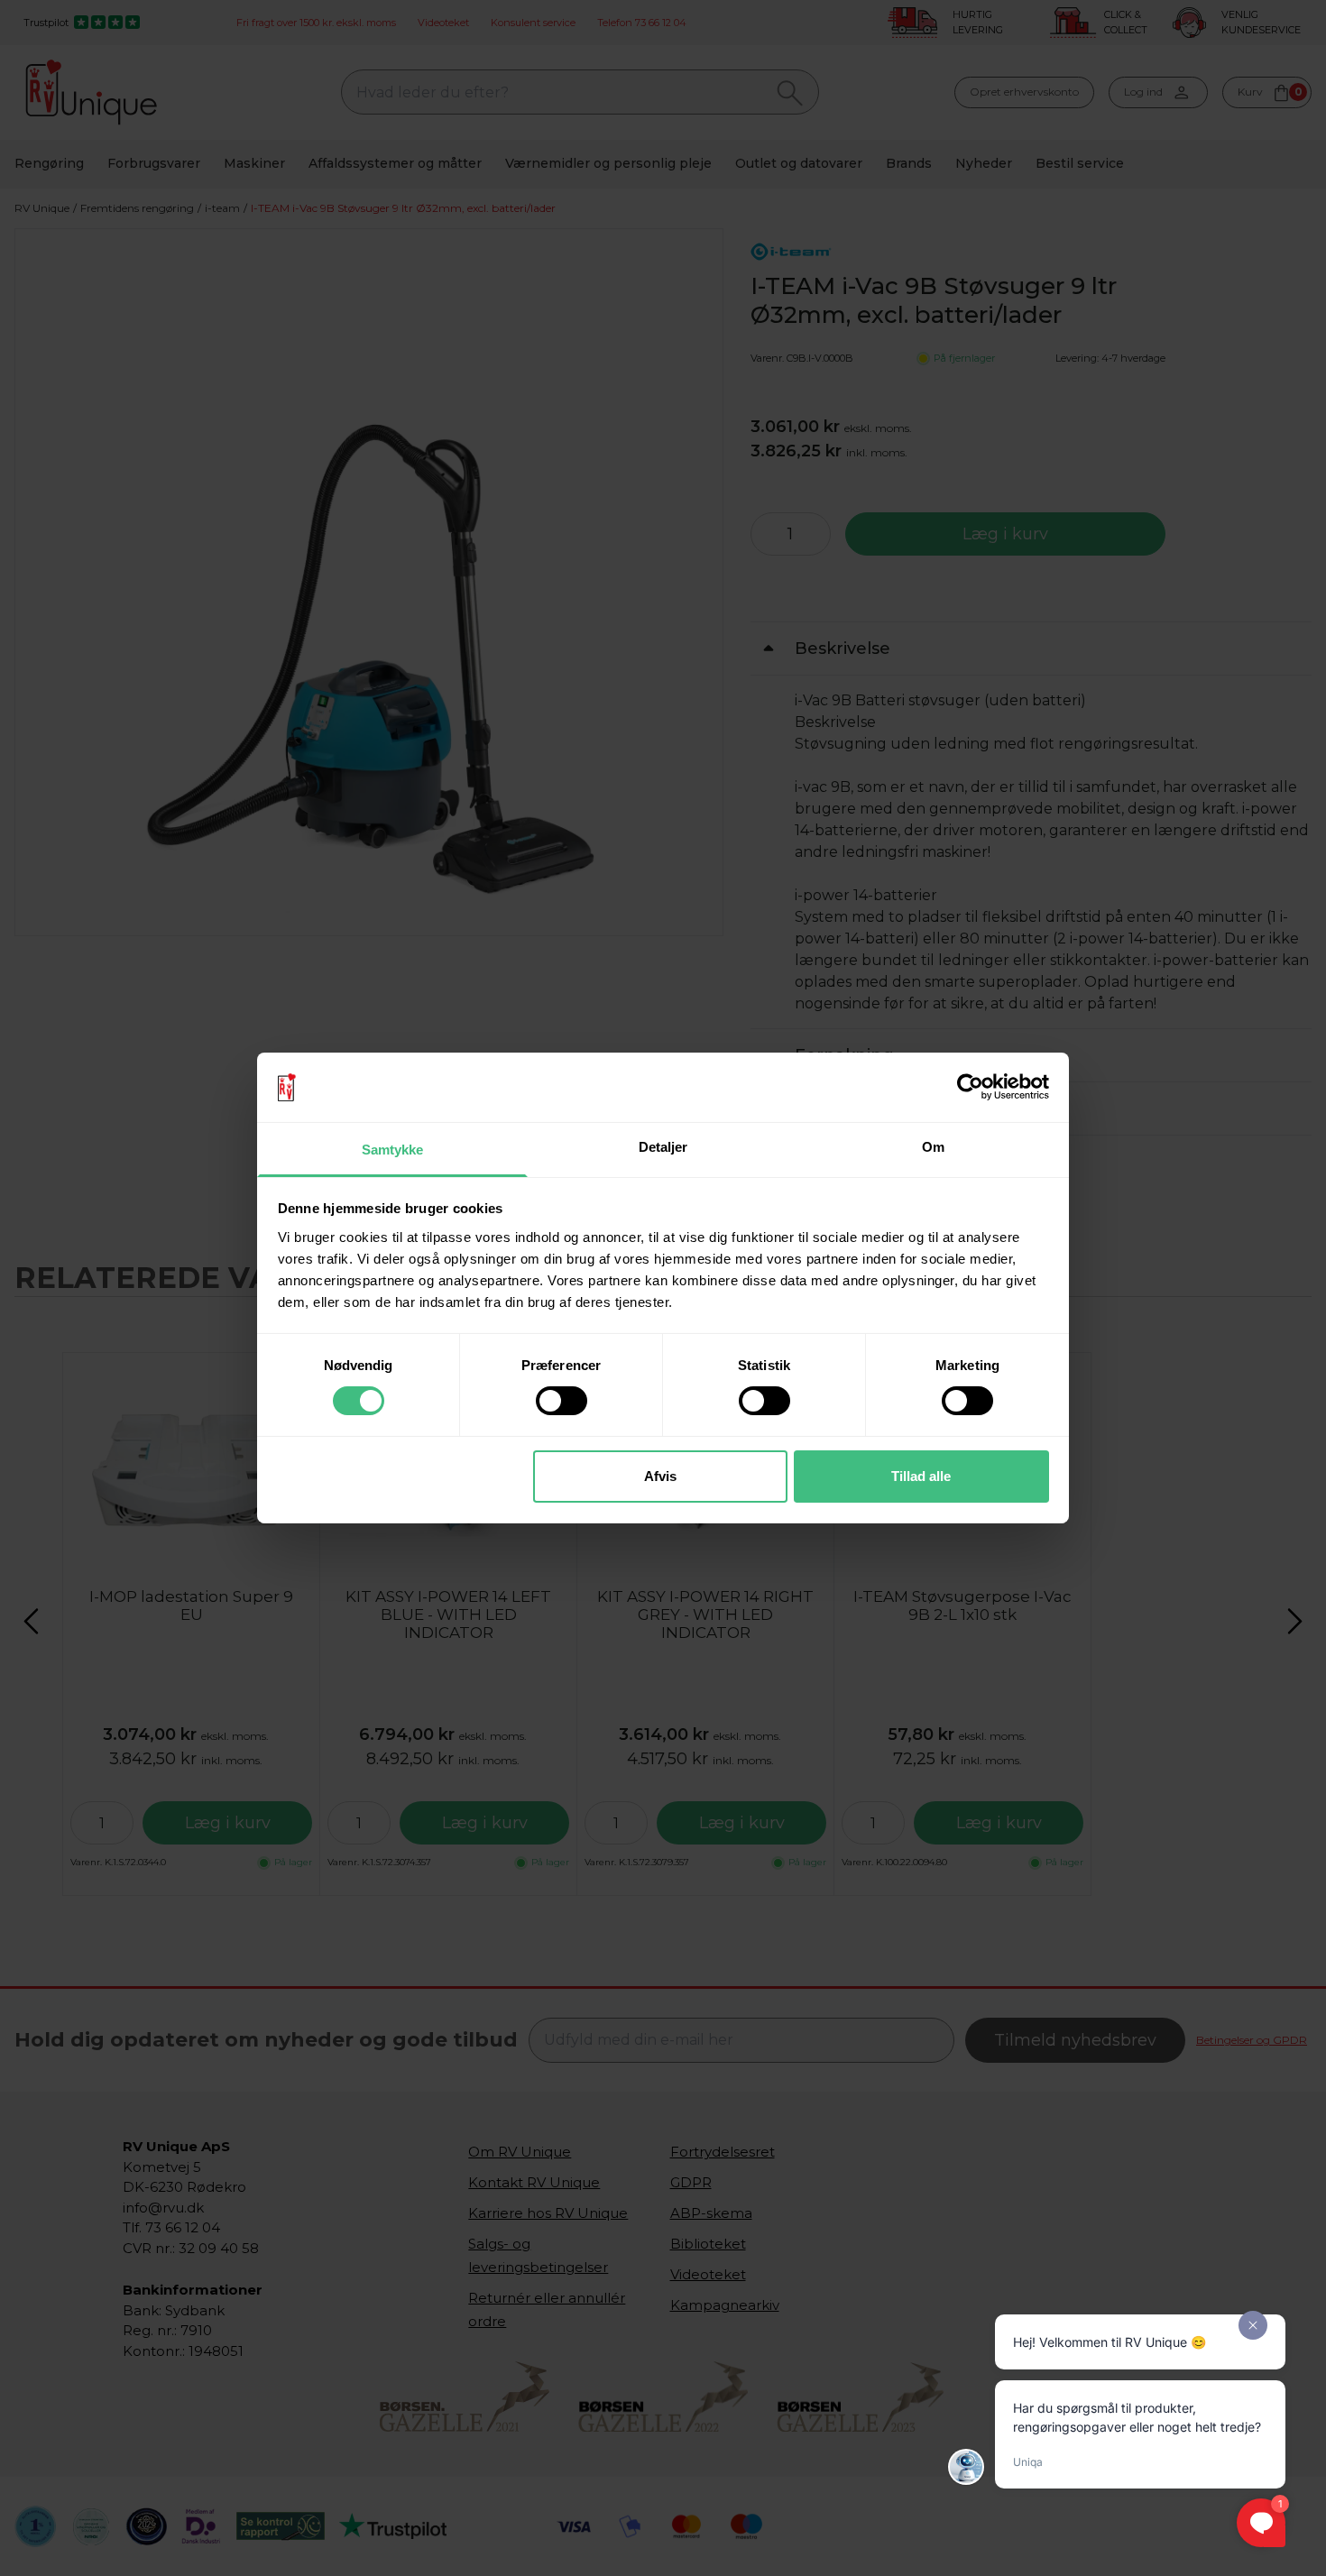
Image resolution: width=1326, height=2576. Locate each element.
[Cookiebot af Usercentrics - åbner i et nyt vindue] (970, 1087)
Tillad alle (921, 1476)
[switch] (562, 1401)
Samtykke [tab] (393, 1150)
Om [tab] (933, 1147)
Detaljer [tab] (663, 1147)
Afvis (660, 1476)
